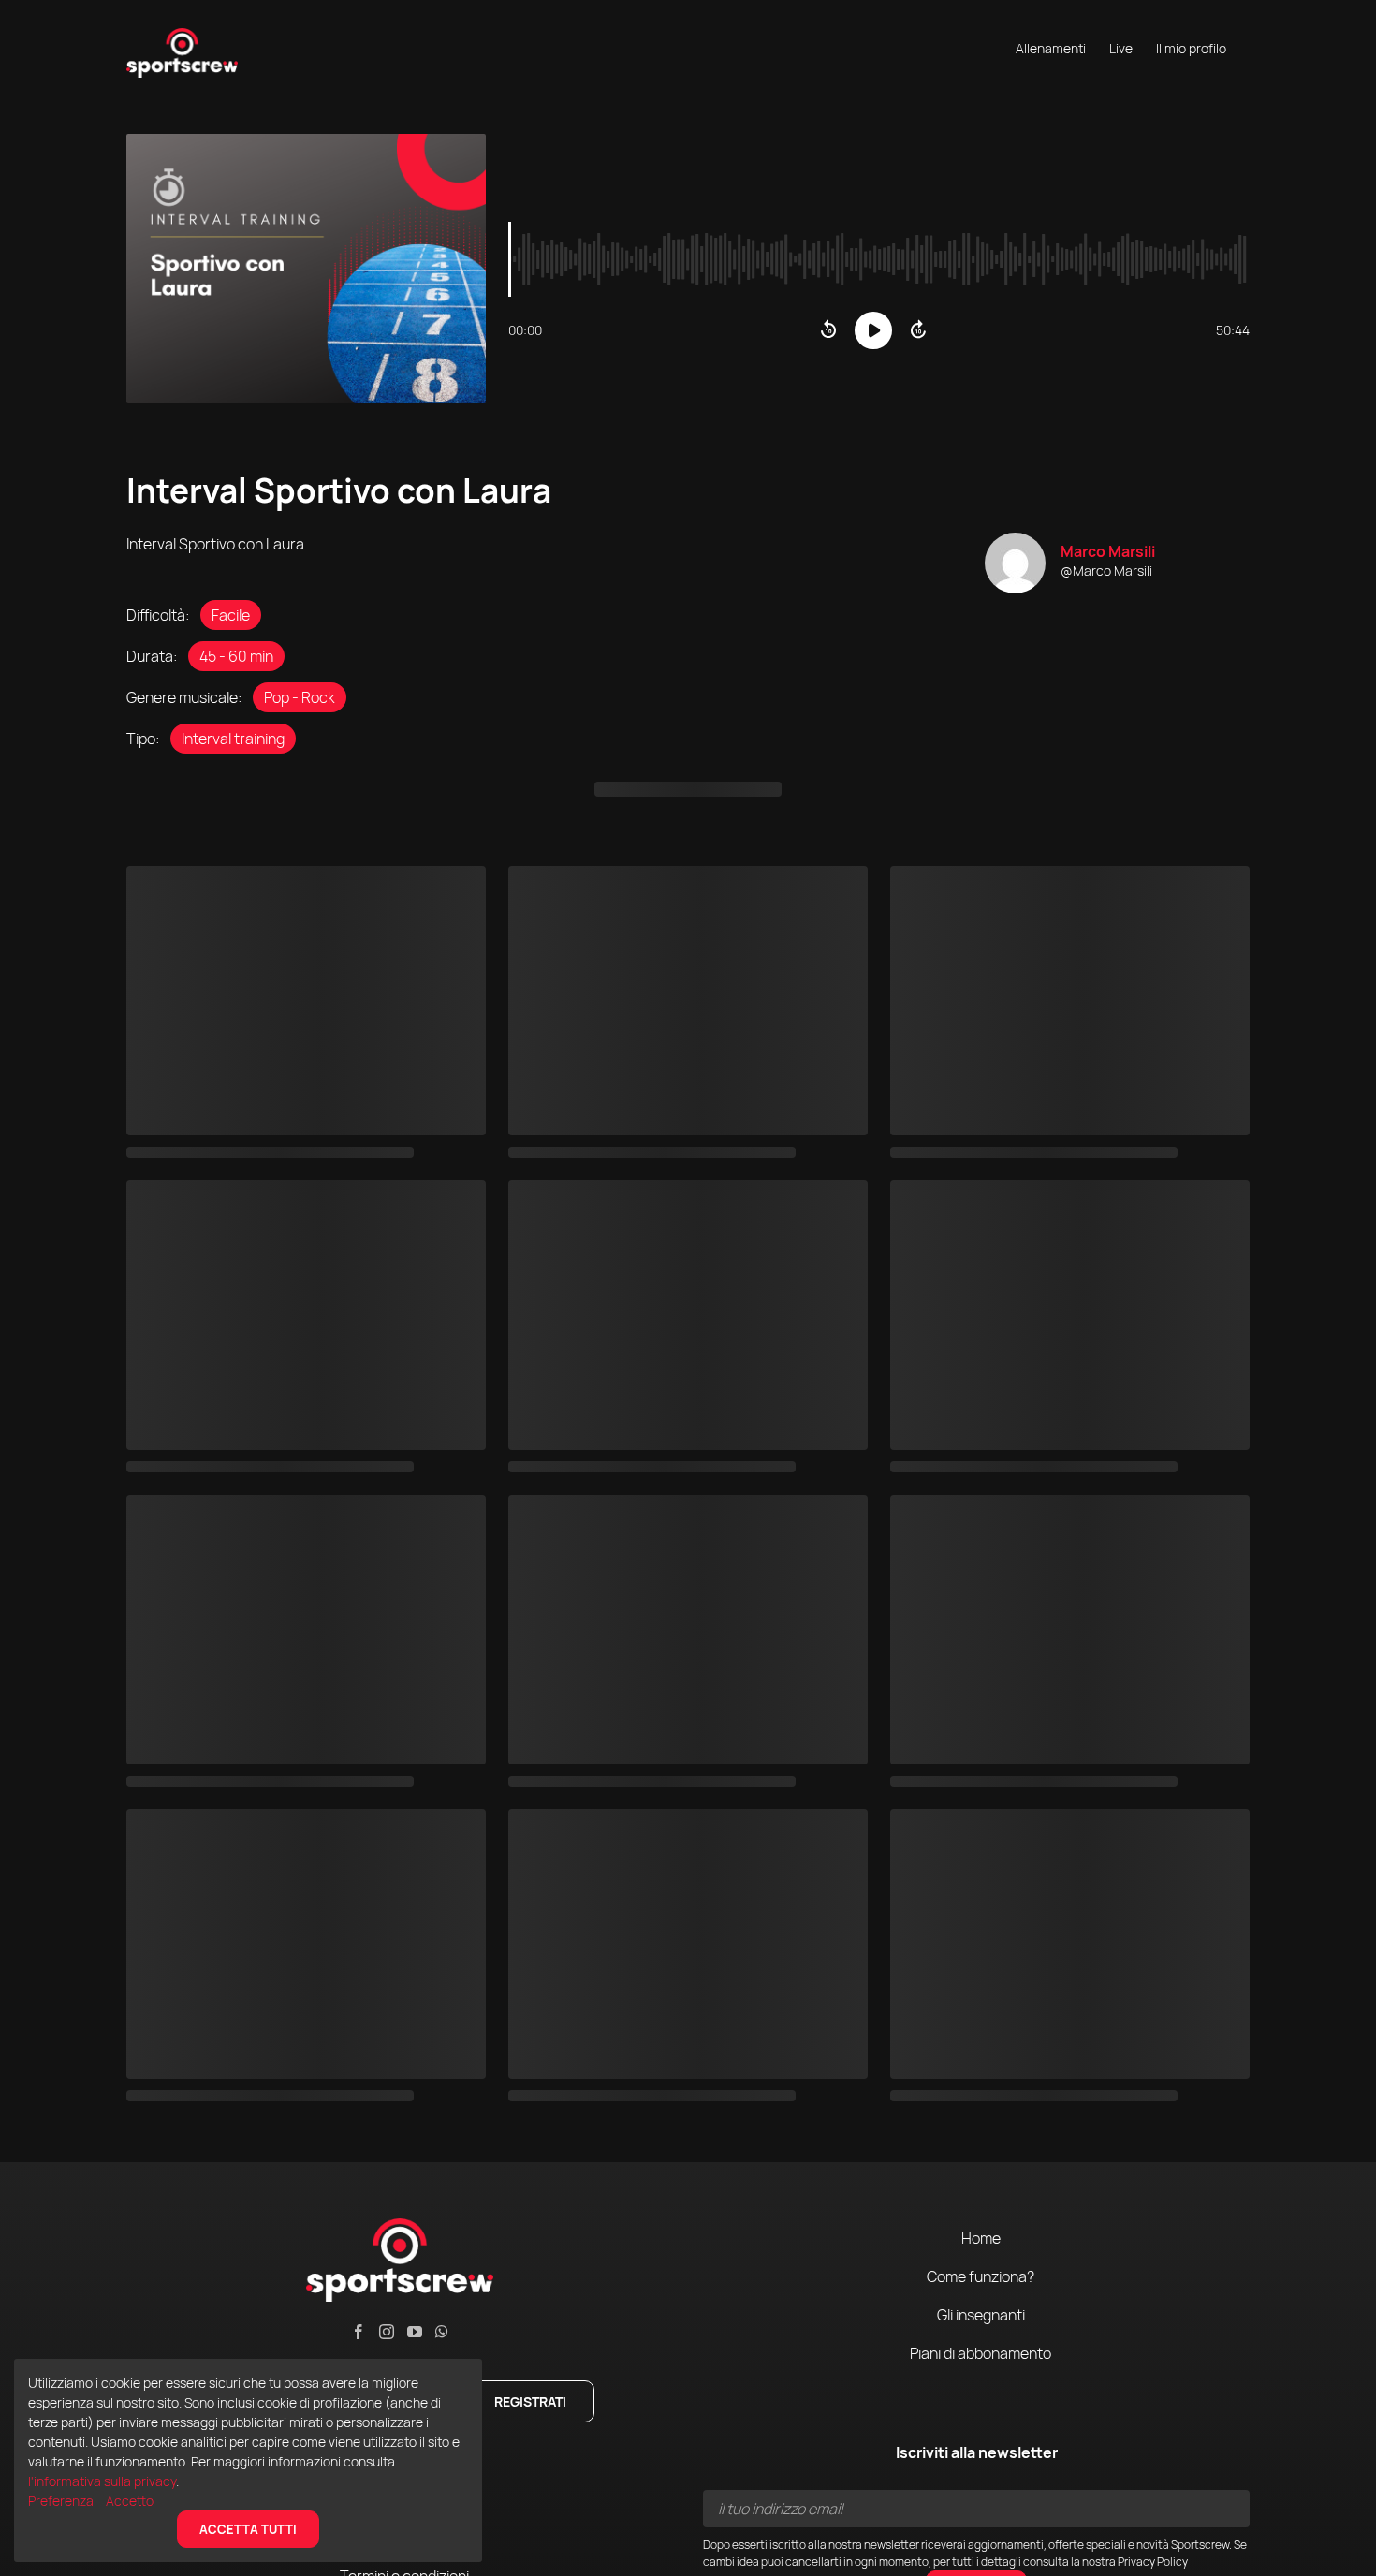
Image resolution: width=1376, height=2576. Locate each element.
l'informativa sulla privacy (102, 2481)
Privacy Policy (1153, 2561)
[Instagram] (387, 2332)
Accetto (130, 2501)
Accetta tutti (248, 2529)
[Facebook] (359, 2332)
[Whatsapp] (442, 2332)
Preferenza (62, 2501)
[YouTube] (415, 2332)
